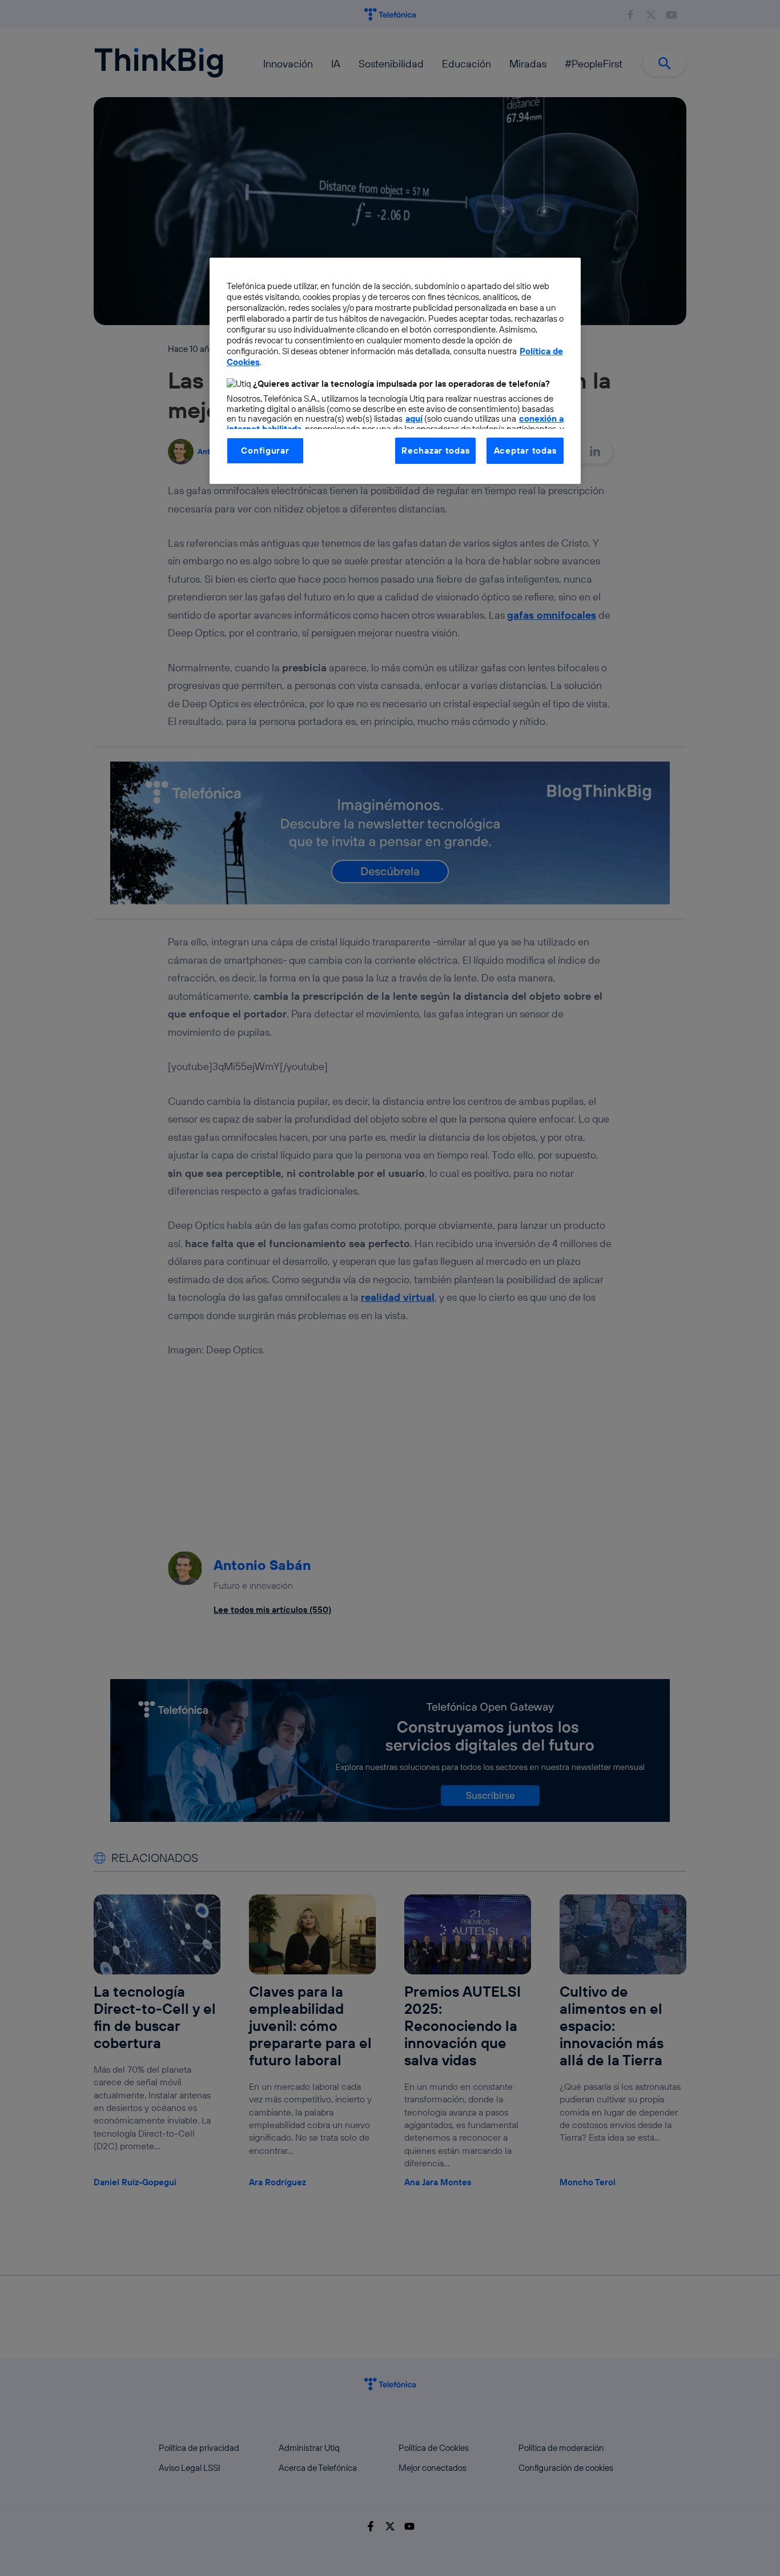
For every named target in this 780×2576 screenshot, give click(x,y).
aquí (414, 418)
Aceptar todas (525, 450)
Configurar (265, 450)
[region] (395, 371)
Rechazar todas (435, 450)
